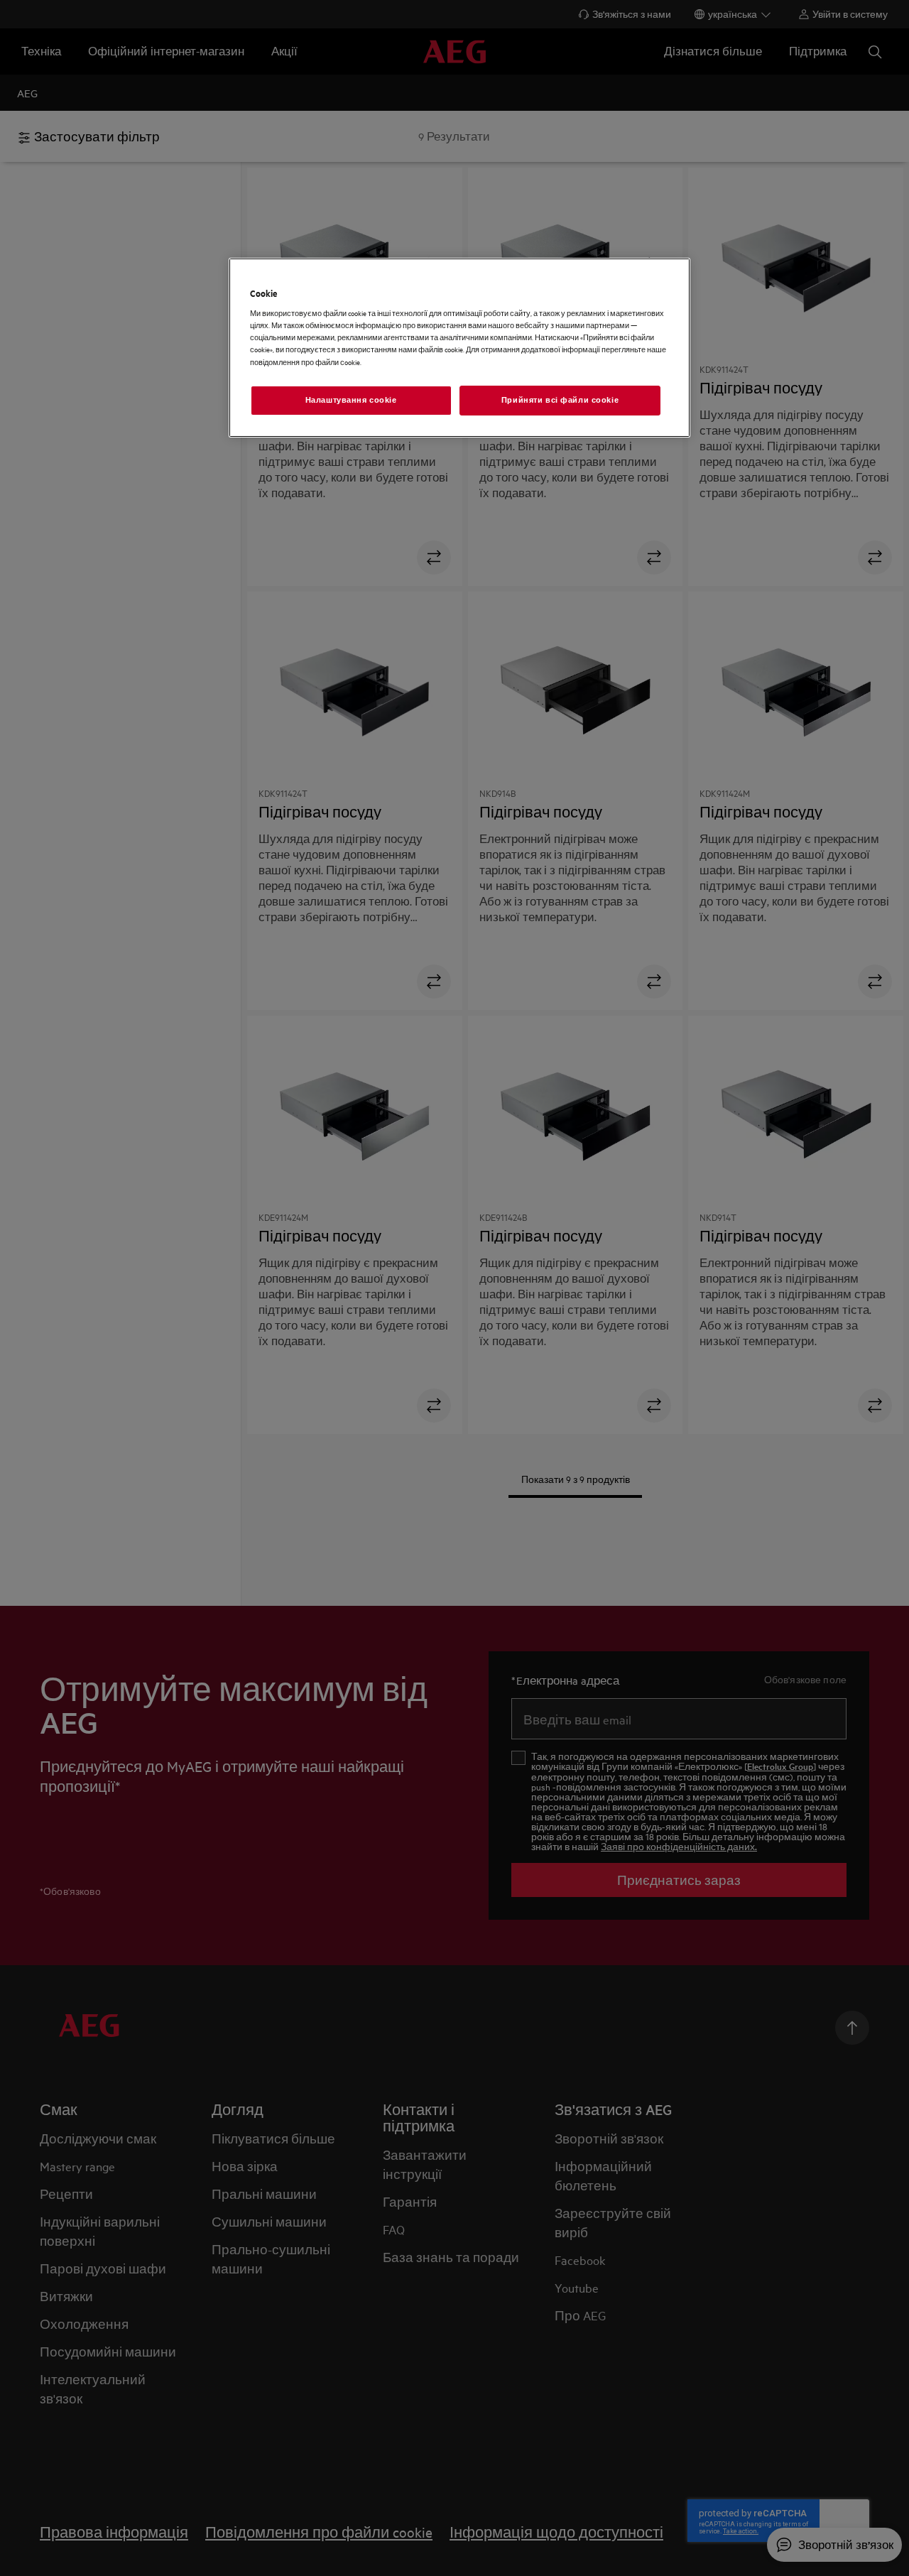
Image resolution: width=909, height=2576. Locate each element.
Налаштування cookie (351, 400)
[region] (459, 348)
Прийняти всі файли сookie (560, 400)
